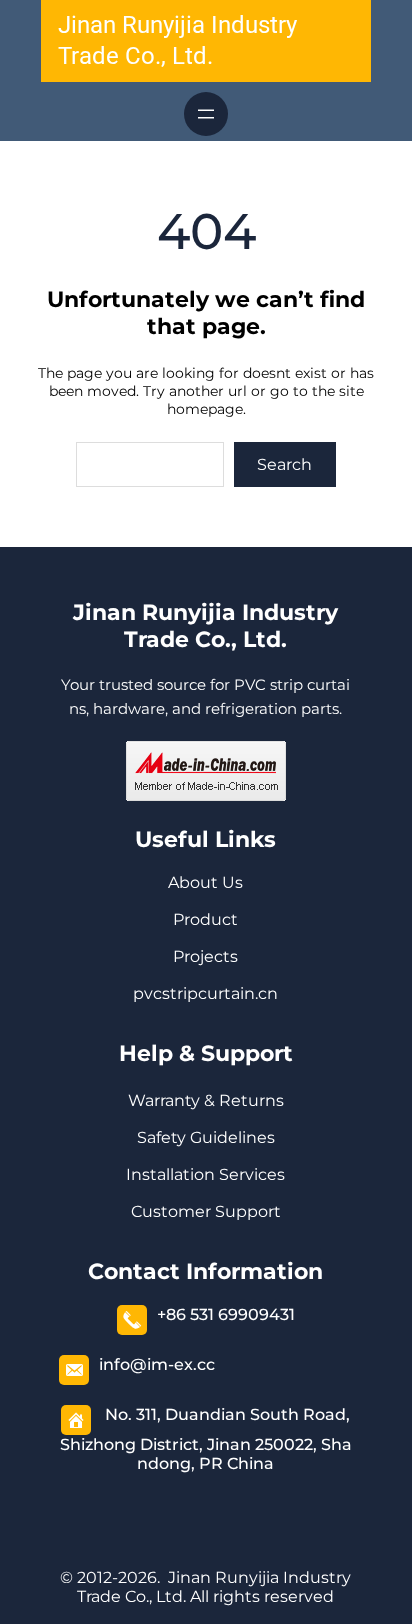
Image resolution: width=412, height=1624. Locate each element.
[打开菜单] (206, 114)
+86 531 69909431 (226, 1314)
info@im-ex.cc (157, 1364)
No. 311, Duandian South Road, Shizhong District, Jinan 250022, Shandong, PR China (206, 1439)
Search (284, 464)
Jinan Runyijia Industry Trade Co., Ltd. (205, 626)
